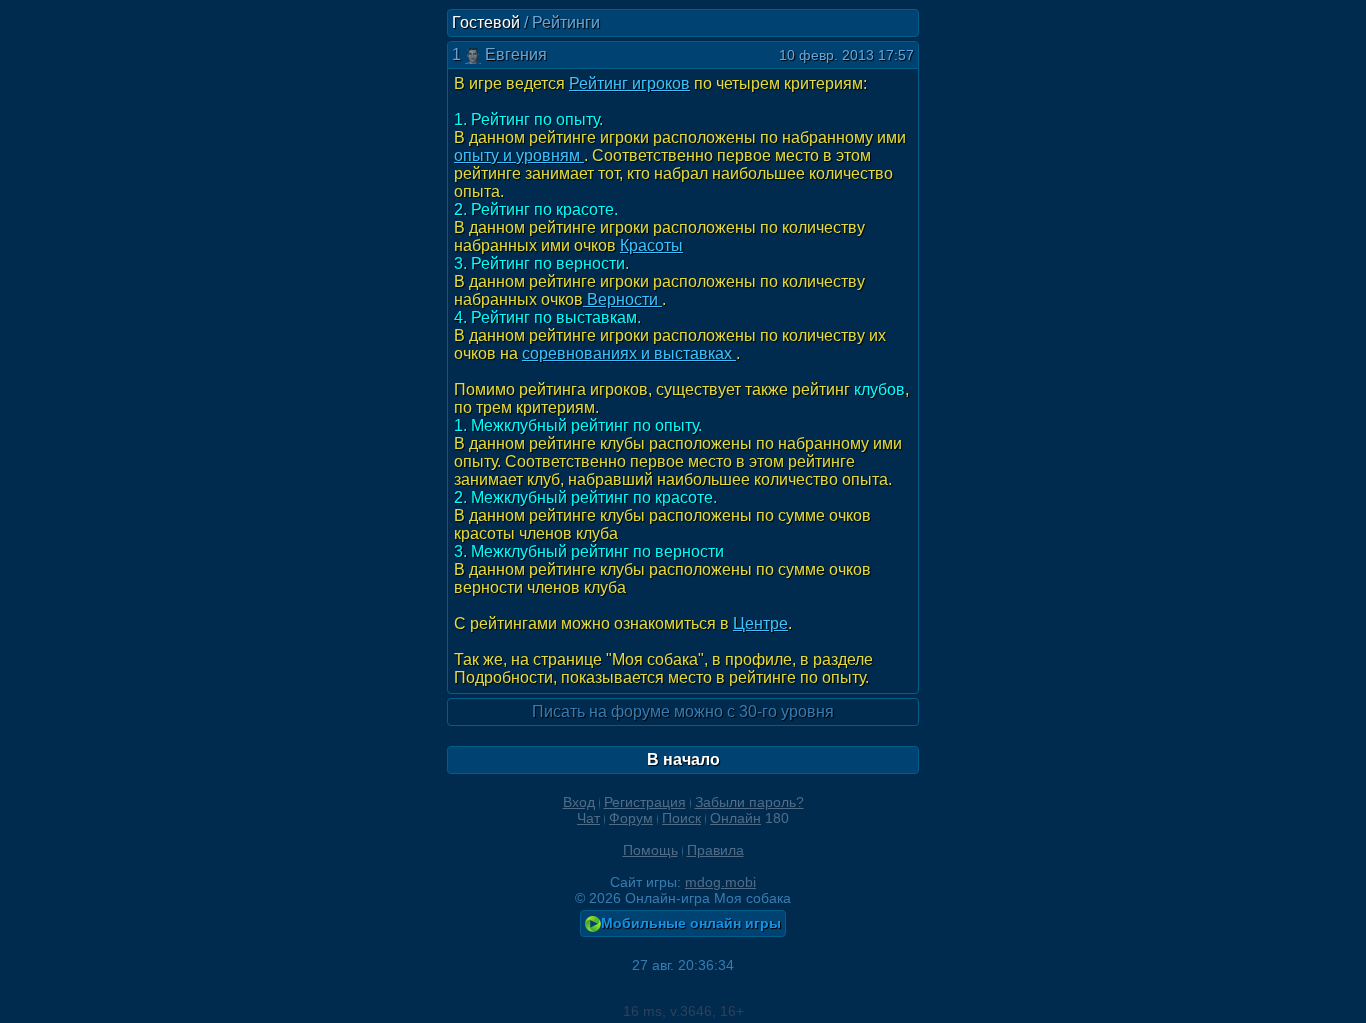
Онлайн (735, 818)
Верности (622, 299)
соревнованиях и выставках (629, 353)
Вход (579, 802)
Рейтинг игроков (629, 83)
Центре (760, 623)
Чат (588, 818)
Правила (715, 850)
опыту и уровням (519, 155)
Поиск (681, 818)
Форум (631, 818)
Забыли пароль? (749, 802)
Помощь (650, 850)
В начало (683, 759)
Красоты (651, 245)
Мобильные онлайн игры (691, 923)
